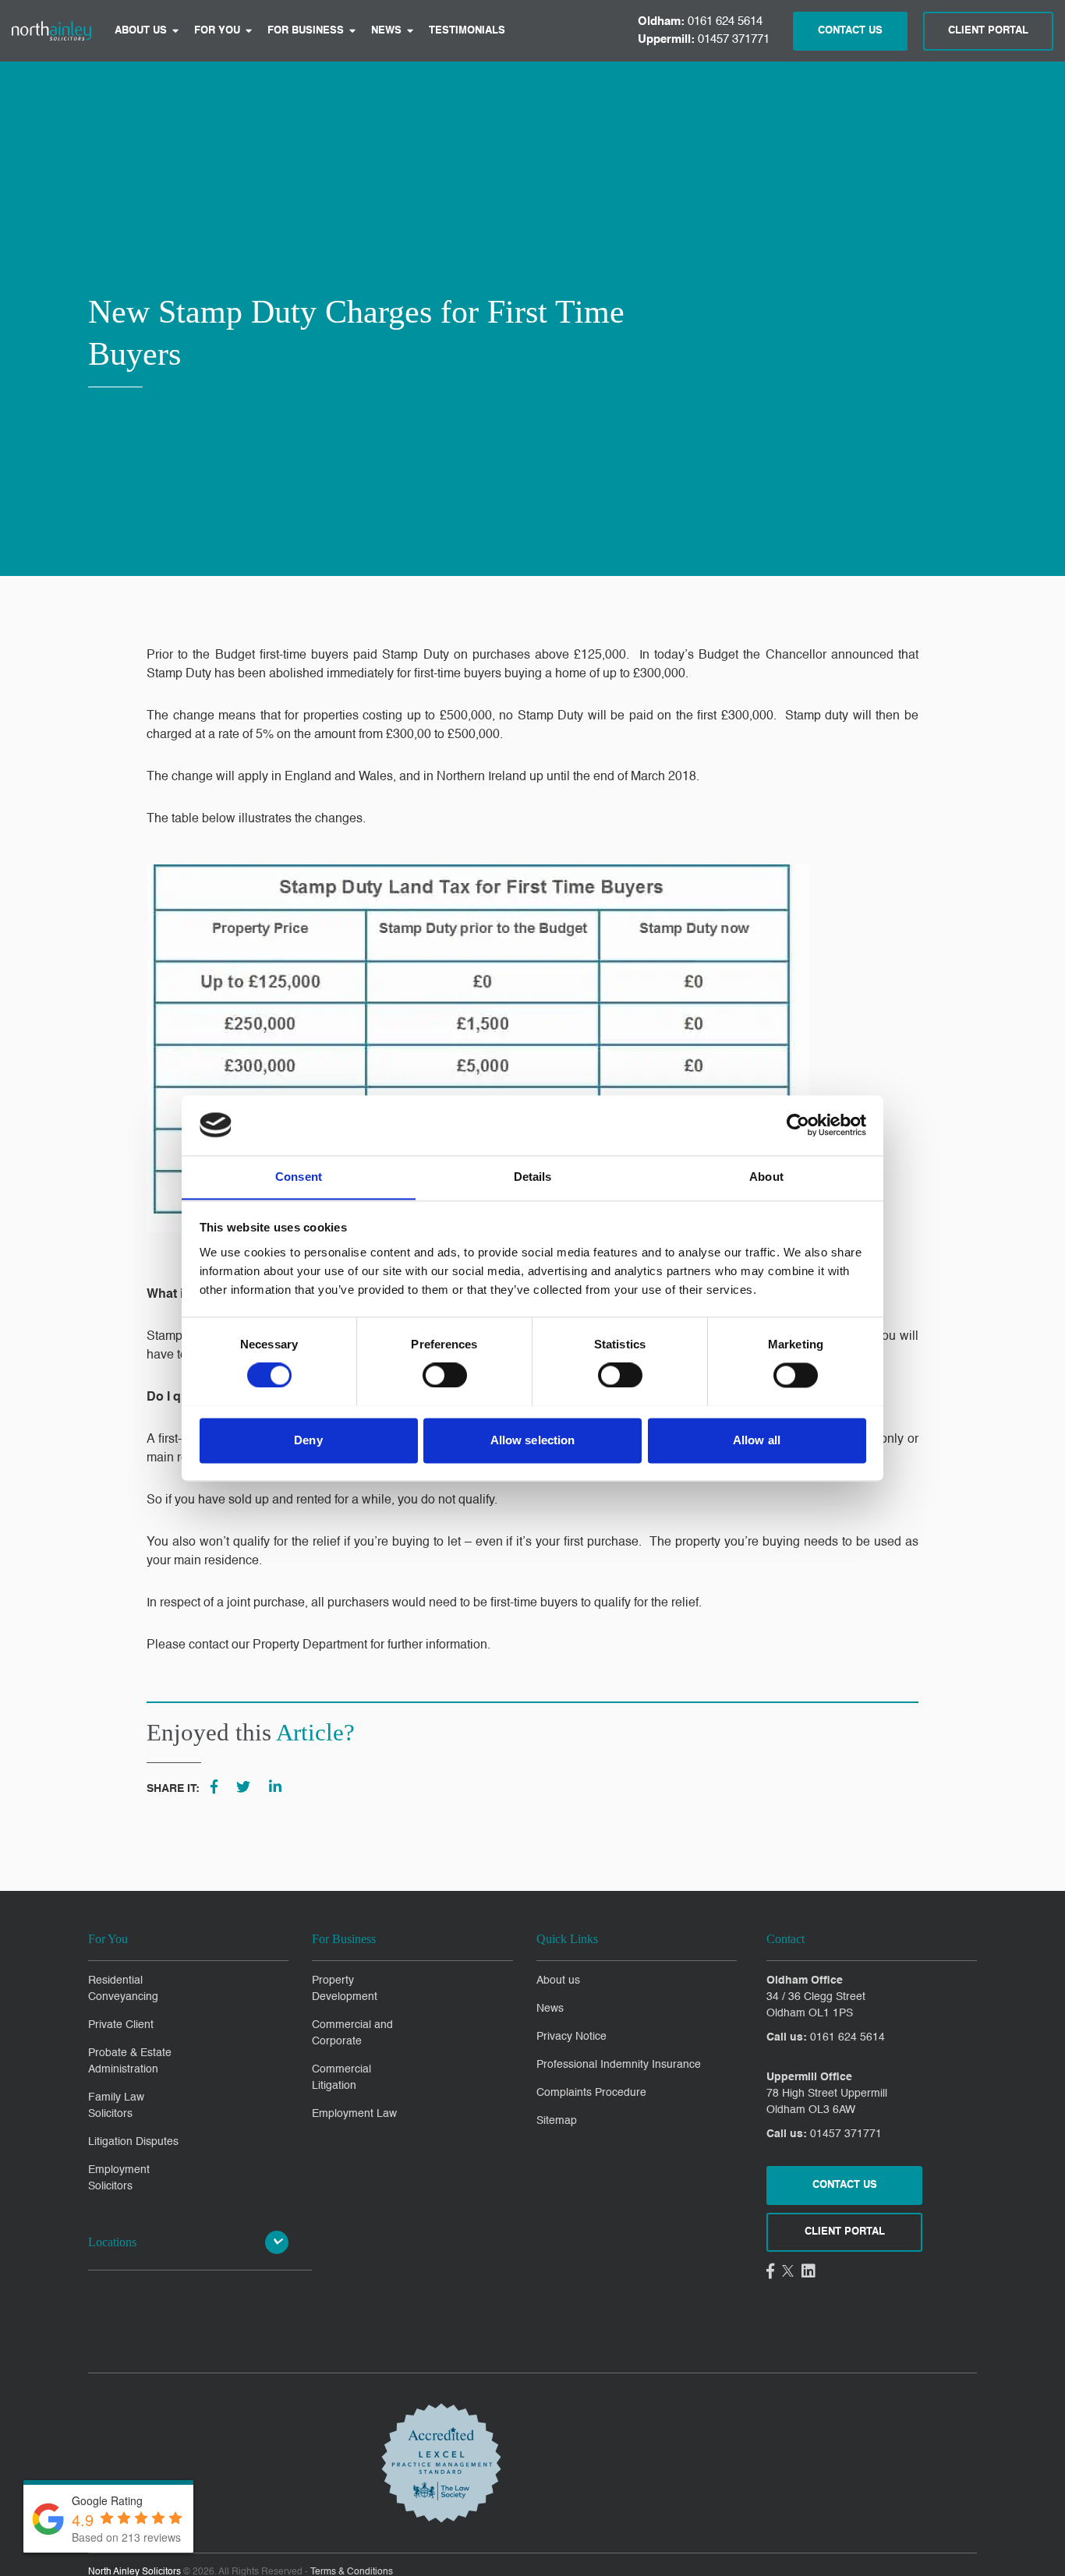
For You (217, 31)
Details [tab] (533, 1177)
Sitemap (557, 2121)
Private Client (121, 2025)
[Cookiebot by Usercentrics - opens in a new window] (798, 1125)
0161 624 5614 (700, 21)
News (386, 31)
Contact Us (850, 31)
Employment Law (354, 2114)
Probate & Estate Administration (130, 2061)
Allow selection (533, 1440)
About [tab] (766, 1177)
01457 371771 (704, 39)
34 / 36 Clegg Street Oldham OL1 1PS (816, 2005)
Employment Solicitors (119, 2178)
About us (141, 31)
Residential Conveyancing (123, 1989)
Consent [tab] (299, 1177)
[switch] (445, 1375)
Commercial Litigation (341, 2078)
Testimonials (467, 31)
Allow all (757, 1440)
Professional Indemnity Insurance (619, 2065)
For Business (306, 31)
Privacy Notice (571, 2037)
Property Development (345, 1989)
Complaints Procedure (591, 2093)
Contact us (845, 2185)
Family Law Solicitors (116, 2106)
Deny (308, 1440)
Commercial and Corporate (352, 2033)
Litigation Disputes (133, 2142)
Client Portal (988, 31)
